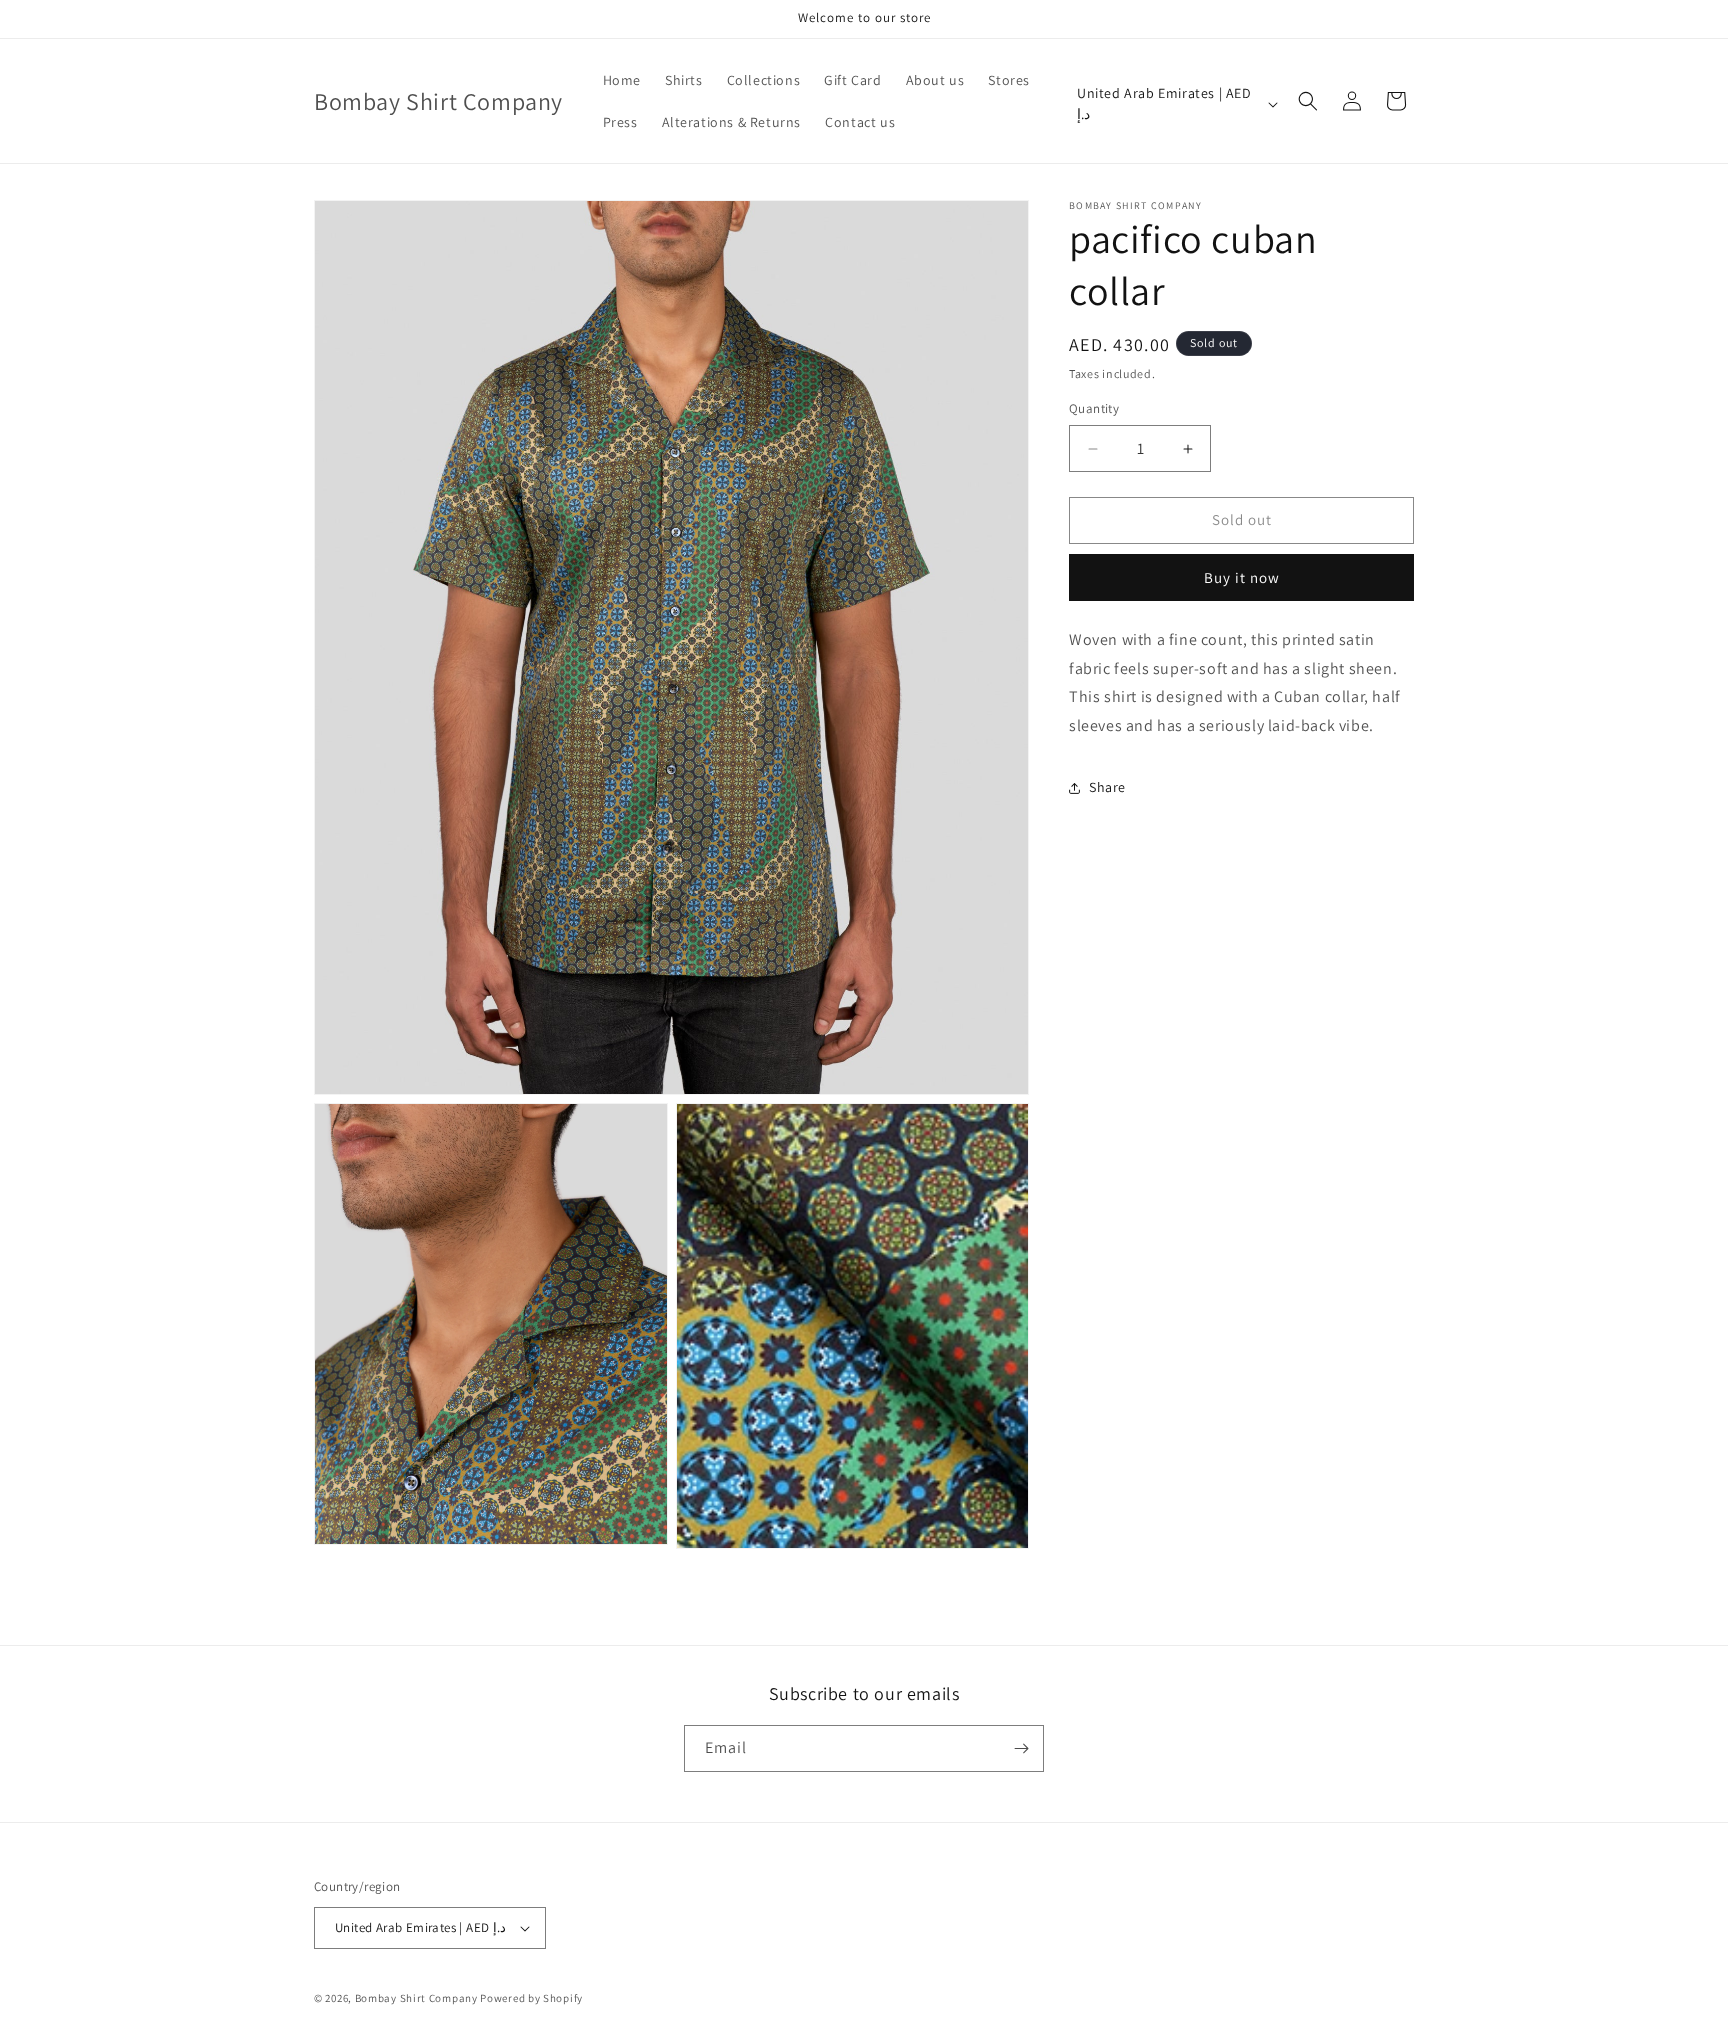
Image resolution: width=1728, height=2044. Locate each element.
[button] (1308, 101)
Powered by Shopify (531, 1998)
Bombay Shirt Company (416, 1998)
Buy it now (1242, 577)
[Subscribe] (1021, 1748)
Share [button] (1107, 788)
